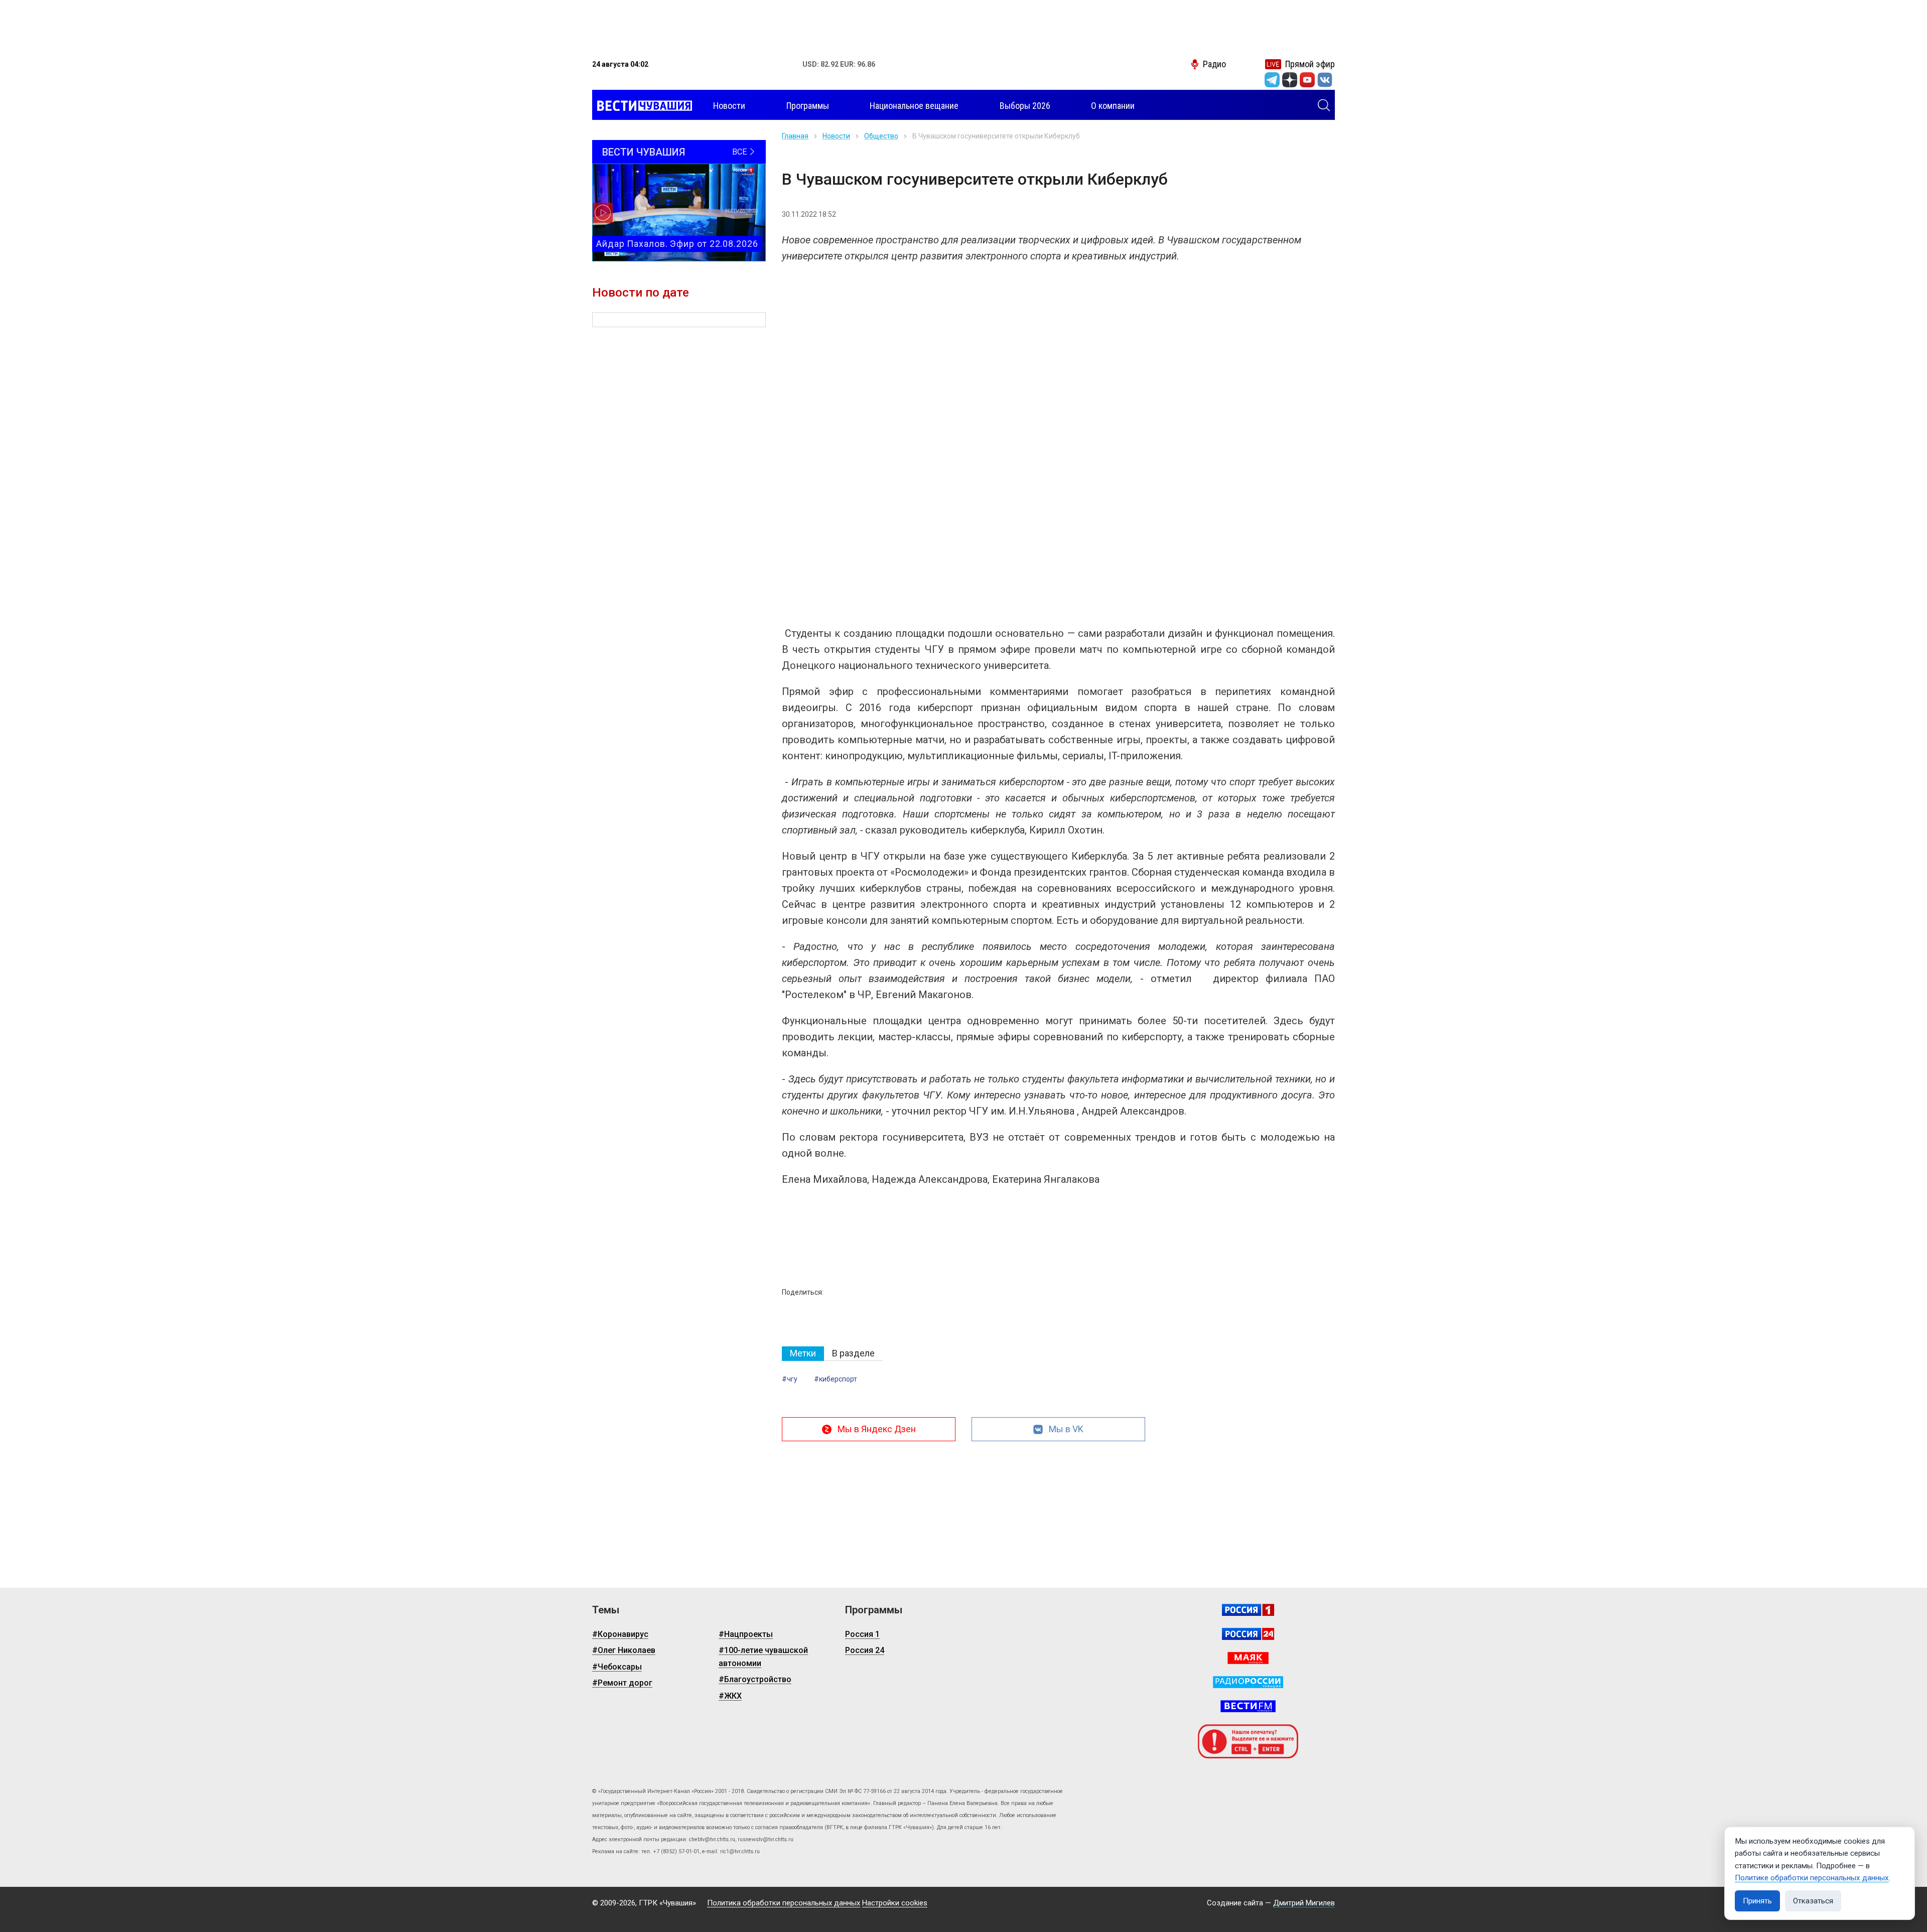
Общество (881, 136)
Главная (795, 136)
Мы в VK (1066, 1429)
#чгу (790, 1379)
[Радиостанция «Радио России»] (1248, 1682)
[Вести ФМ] (1248, 1706)
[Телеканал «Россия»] (1248, 1610)
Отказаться (1813, 1901)
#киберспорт (836, 1379)
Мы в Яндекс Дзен (877, 1429)
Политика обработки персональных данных (784, 1903)
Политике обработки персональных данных (1812, 1878)
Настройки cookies (895, 1903)
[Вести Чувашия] (642, 106)
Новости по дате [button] (641, 293)
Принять (1757, 1901)
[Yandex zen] (1290, 80)
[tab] (803, 1354)
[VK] (1325, 80)
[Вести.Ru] (1248, 1634)
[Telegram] (1272, 80)
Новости (836, 136)
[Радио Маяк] (1248, 1658)
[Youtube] (1307, 80)
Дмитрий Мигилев (1304, 1903)
